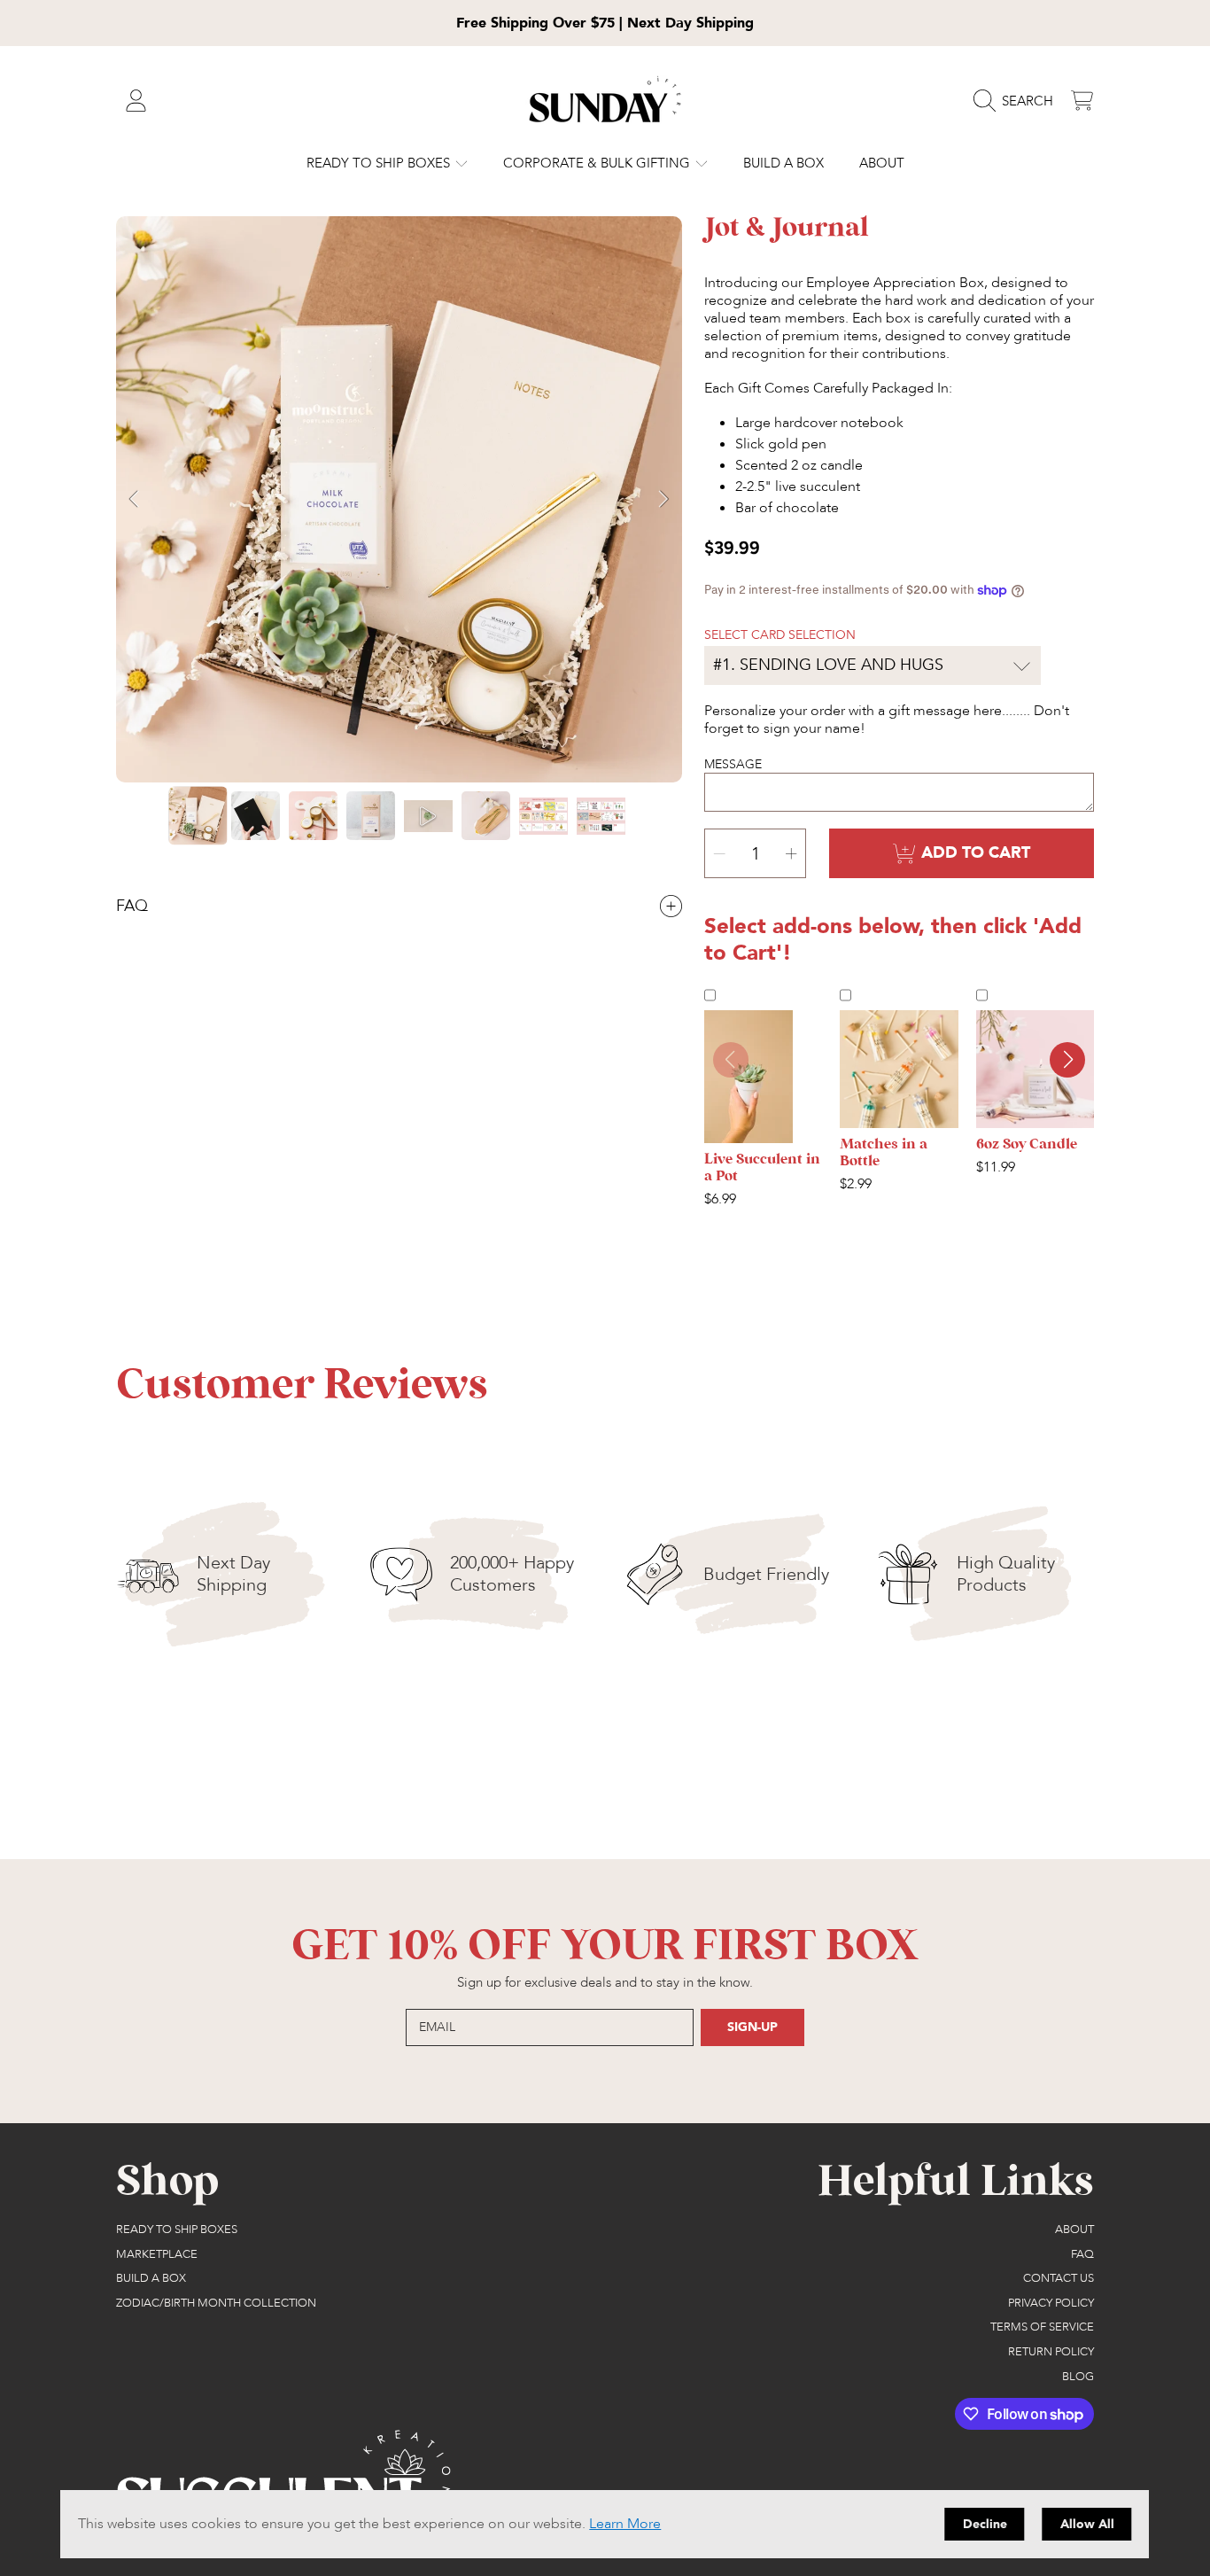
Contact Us (1059, 2278)
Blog (1078, 2377)
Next (663, 500)
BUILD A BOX (151, 2278)
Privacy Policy (1051, 2303)
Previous (135, 500)
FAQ (1082, 2254)
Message (733, 764)
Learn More (625, 2524)
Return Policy (1051, 2352)
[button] (1018, 101)
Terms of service (1042, 2327)
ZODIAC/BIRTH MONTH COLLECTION (216, 2303)
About (1074, 2230)
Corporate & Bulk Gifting (598, 163)
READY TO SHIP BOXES (380, 163)
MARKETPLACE (157, 2254)
